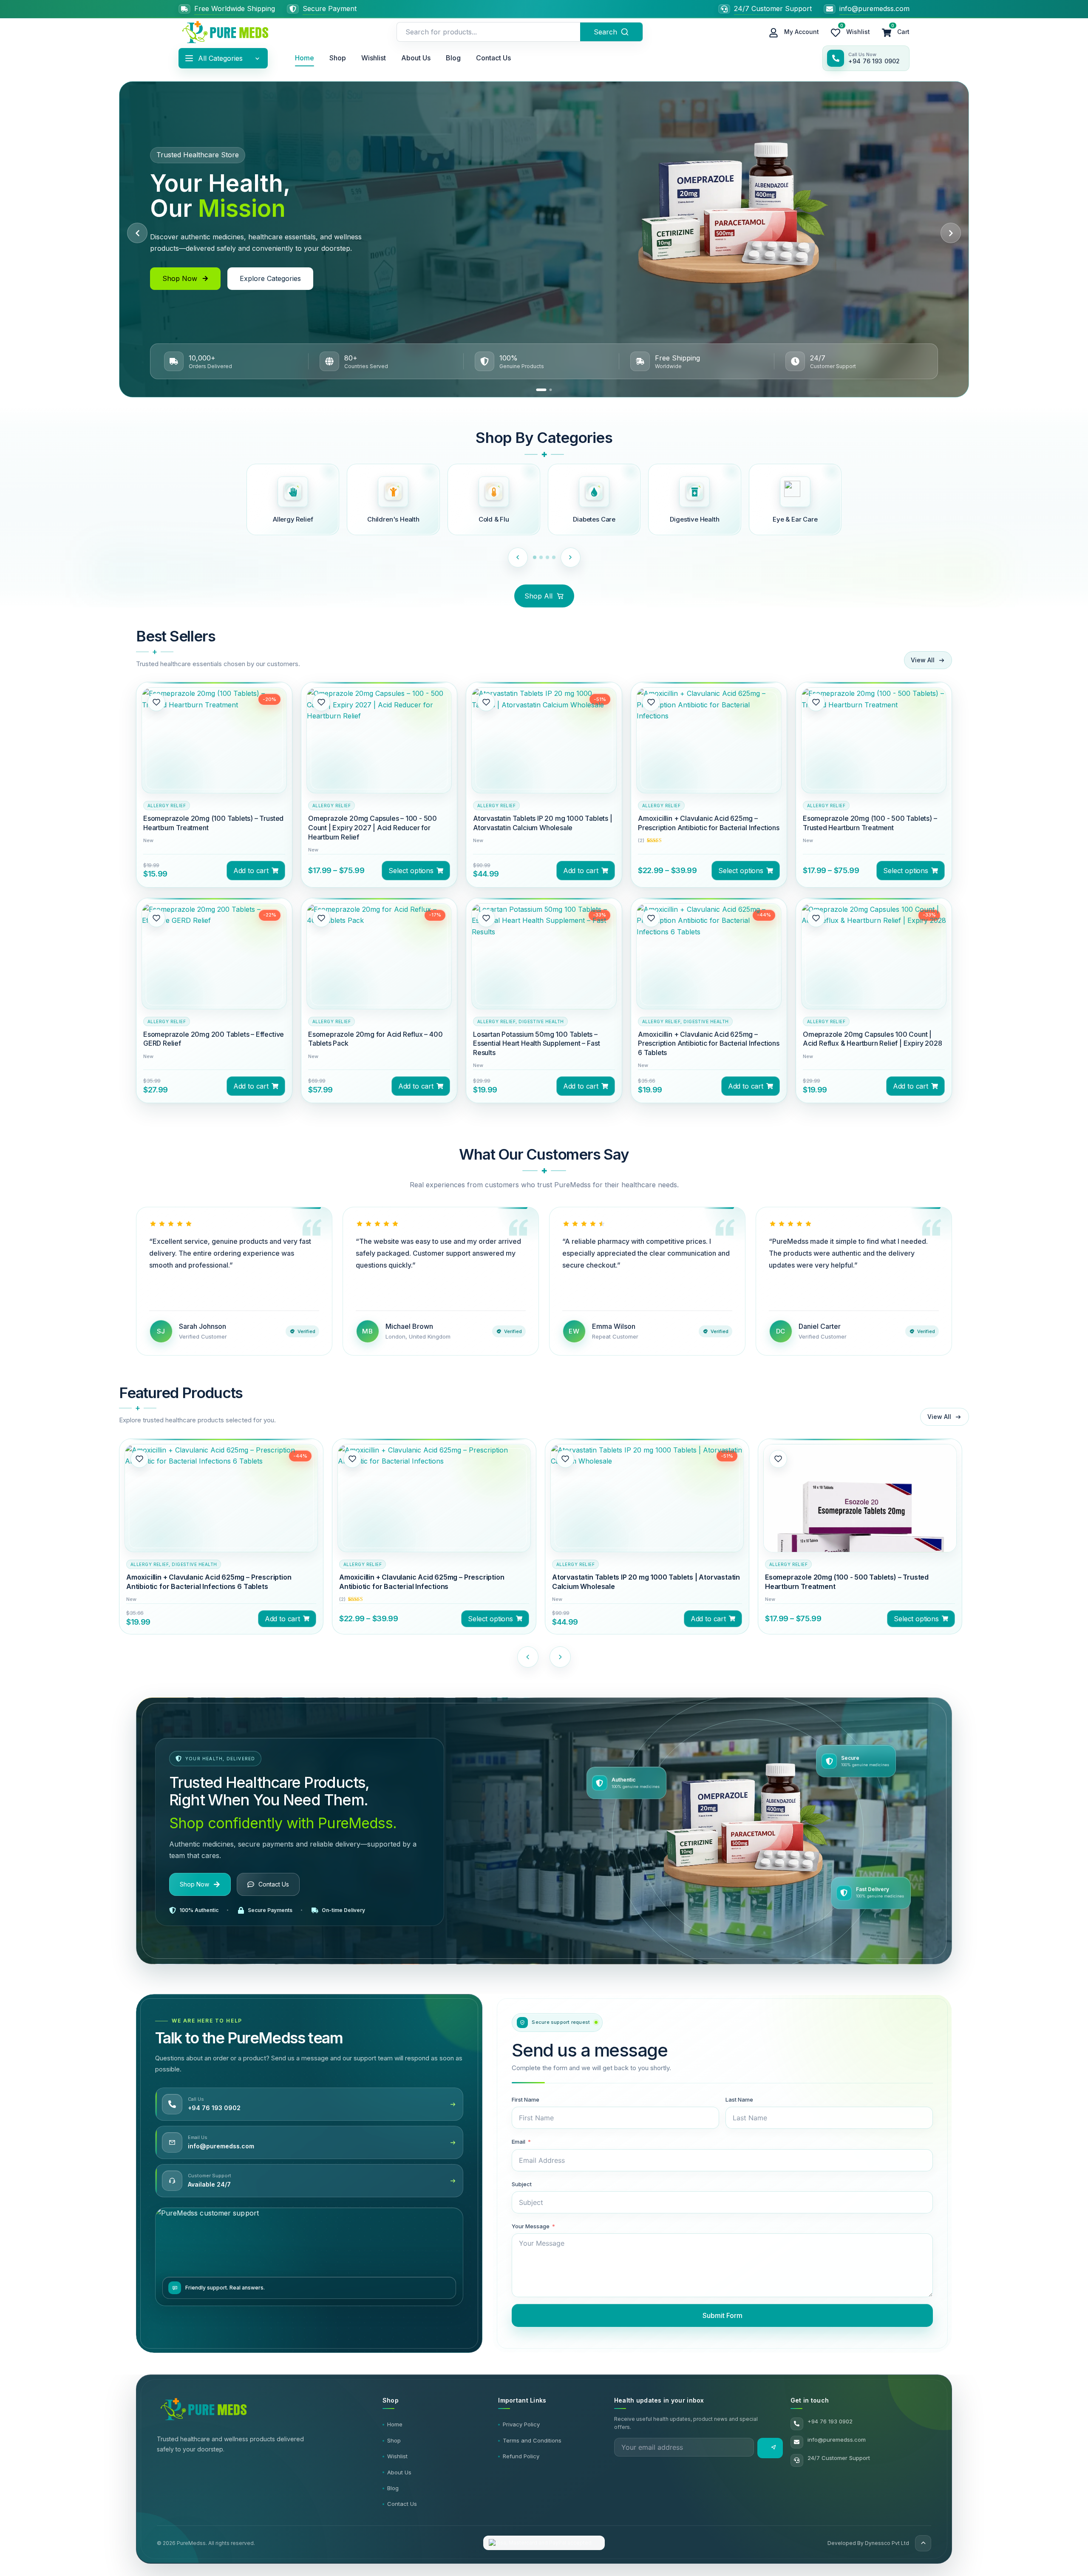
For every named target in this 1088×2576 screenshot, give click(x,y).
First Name (526, 2099)
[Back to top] (923, 2543)
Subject (522, 2184)
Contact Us (493, 58)
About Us (416, 58)
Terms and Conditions (532, 2440)
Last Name (739, 2099)
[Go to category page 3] (551, 557)
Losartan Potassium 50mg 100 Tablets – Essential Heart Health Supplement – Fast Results (536, 1044)
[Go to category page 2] (544, 557)
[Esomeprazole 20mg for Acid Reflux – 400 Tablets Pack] (379, 976)
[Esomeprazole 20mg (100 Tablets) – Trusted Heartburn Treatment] (214, 760)
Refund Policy (521, 2456)
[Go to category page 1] (535, 557)
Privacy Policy (521, 2424)
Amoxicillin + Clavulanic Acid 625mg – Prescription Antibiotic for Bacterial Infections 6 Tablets (709, 1044)
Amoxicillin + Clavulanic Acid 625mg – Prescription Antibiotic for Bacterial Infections (709, 823)
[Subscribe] (770, 2448)
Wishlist (374, 58)
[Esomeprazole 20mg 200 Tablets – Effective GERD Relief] (214, 970)
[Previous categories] (514, 557)
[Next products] (560, 1657)
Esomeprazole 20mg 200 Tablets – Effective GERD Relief (214, 1039)
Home (305, 58)
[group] (214, 784)
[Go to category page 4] (557, 557)
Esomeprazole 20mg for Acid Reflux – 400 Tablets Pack (375, 1039)
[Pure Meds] (225, 32)
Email (518, 2142)
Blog (453, 58)
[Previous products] (528, 1657)
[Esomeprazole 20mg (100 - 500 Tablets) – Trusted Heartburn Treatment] (874, 760)
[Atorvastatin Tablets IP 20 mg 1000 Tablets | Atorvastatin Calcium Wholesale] (544, 760)
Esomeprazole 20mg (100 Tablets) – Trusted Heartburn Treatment (213, 823)
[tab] (541, 390)
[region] (544, 239)
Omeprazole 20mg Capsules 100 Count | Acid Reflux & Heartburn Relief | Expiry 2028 (873, 1039)
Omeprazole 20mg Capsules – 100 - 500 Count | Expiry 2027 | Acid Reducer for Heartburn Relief (373, 828)
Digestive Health (541, 1021)
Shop (338, 58)
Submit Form (722, 2315)
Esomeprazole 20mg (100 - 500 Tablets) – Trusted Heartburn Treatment (870, 823)
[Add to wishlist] (156, 702)
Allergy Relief (167, 806)
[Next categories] (574, 557)
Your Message (531, 2226)
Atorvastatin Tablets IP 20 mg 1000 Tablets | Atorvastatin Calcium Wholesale (543, 823)
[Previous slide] (137, 233)
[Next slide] (951, 233)
